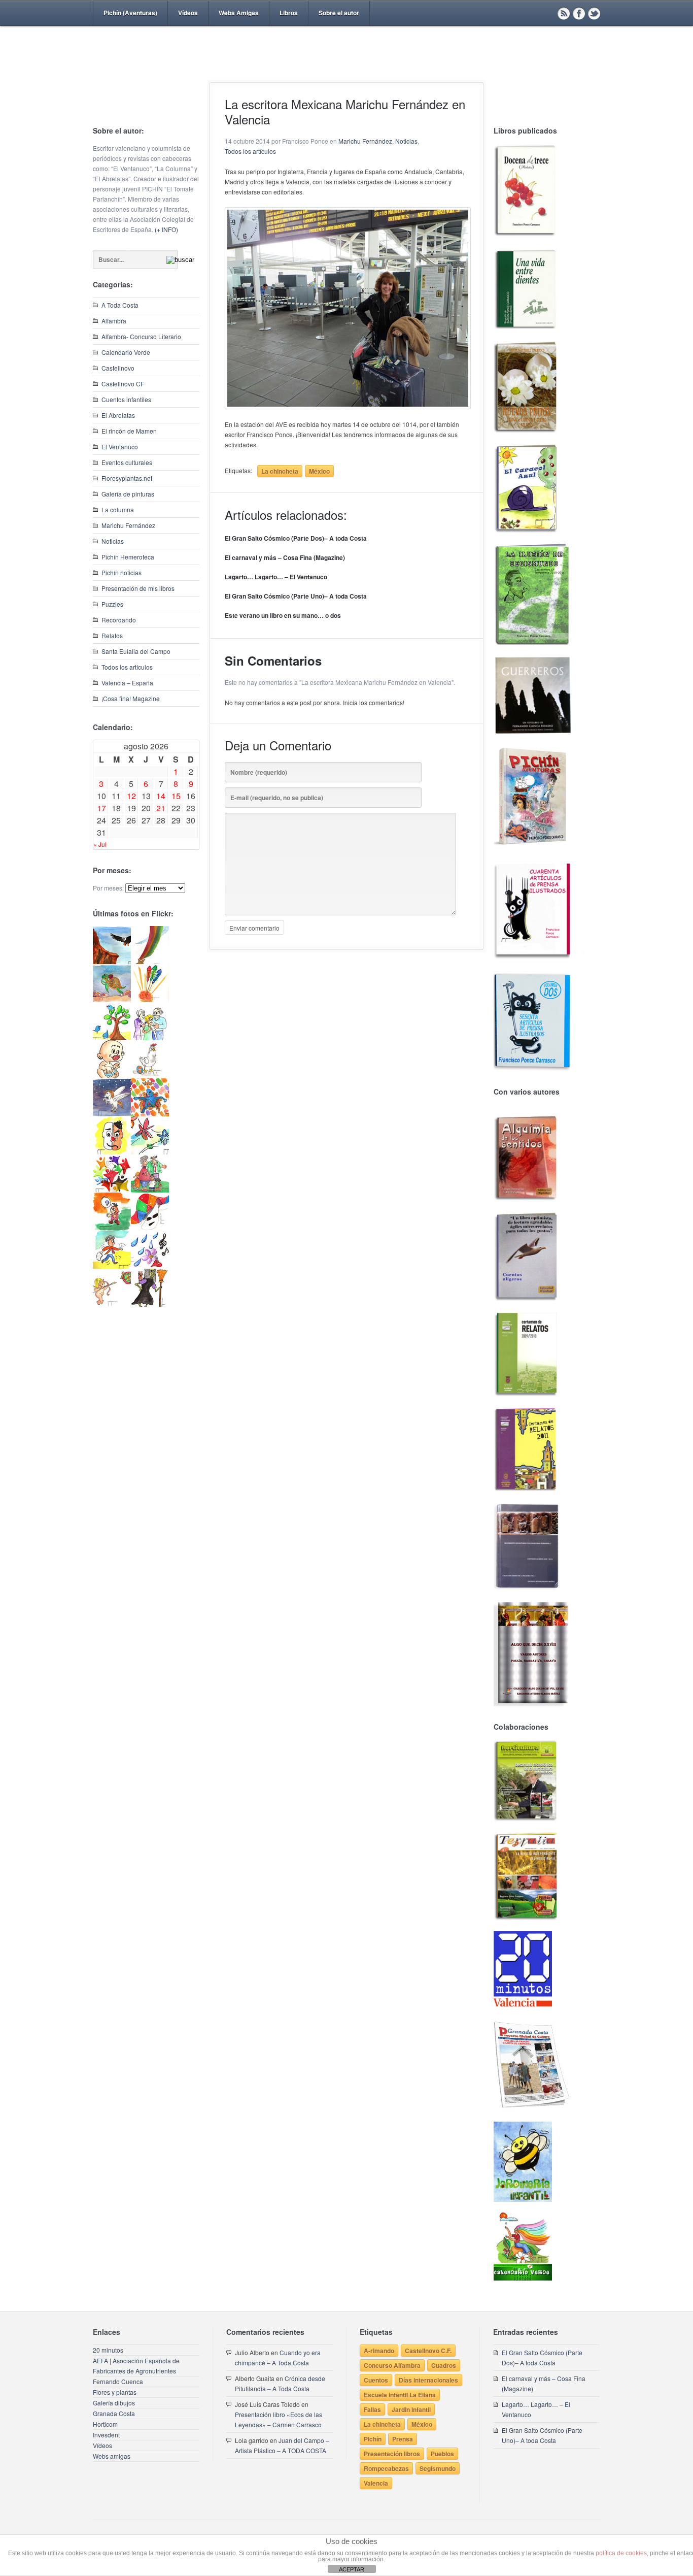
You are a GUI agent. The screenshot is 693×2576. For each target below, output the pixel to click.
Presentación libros (392, 2454)
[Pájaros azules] (112, 1037)
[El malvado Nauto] (150, 1114)
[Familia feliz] (150, 1190)
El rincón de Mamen (129, 431)
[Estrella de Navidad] (150, 961)
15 (176, 796)
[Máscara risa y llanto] (112, 1152)
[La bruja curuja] (150, 1304)
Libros (289, 13)
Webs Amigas (239, 13)
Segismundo (438, 2468)
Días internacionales (428, 2380)
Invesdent (106, 2435)
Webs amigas (112, 2456)
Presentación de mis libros (138, 588)
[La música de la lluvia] (150, 1266)
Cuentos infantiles (126, 399)
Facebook (579, 13)
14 (161, 796)
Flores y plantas (115, 2392)
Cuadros (444, 2365)
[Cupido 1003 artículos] (112, 1304)
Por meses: (108, 888)
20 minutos (108, 2350)
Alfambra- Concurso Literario (141, 336)
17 (101, 808)
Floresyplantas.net (127, 478)
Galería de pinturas (128, 494)
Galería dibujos (114, 2403)
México (319, 471)
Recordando (119, 620)
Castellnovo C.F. (428, 2351)
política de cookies (621, 2553)
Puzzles (112, 604)
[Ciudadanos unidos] (112, 1190)
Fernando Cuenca (118, 2381)
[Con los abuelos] (150, 1037)
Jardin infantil (411, 2409)
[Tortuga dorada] (112, 999)
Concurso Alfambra (392, 2365)
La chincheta (280, 471)
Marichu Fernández (128, 525)
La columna (118, 509)
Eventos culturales (127, 462)
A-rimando (379, 2351)
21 (161, 808)
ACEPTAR (352, 2569)
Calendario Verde (126, 352)
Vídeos (188, 13)
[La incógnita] (112, 1228)
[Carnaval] (150, 1228)
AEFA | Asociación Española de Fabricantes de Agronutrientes (136, 2366)
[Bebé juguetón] (112, 1076)
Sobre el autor (339, 13)
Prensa (403, 2439)
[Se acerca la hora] (112, 1266)
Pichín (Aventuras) (130, 13)
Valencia (376, 2483)
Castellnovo (118, 368)
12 (131, 796)
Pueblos (442, 2454)
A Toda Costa (120, 305)
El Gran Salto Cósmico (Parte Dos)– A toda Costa (296, 538)
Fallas (372, 2409)
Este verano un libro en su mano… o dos (283, 615)
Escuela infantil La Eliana (400, 2395)
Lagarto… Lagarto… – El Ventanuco (276, 577)
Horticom (105, 2424)
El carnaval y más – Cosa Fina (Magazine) (285, 557)
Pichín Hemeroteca (128, 557)
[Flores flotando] (150, 1152)
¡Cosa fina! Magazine (131, 698)
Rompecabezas (386, 2468)
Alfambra (114, 321)
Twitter (594, 13)
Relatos (112, 635)
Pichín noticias (122, 572)
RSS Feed (564, 13)
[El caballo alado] (112, 1114)
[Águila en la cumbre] (112, 961)
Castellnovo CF (123, 384)
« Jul (100, 844)
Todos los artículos (127, 667)
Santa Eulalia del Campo (136, 651)
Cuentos (376, 2380)
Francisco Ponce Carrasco (344, 70)
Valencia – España (127, 683)
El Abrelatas (118, 415)
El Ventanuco (120, 447)
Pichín (373, 2439)
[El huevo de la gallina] (150, 1076)
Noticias (113, 541)
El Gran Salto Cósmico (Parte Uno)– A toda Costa (296, 596)
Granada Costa (114, 2413)
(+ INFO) (166, 229)
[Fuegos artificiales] (150, 999)
